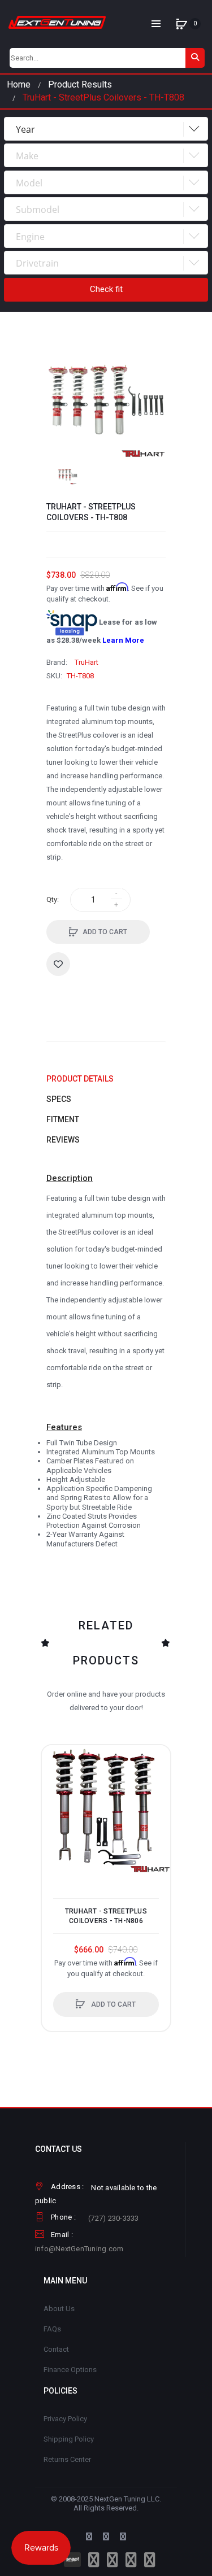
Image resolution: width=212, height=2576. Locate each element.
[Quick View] (56, 1802)
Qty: (53, 899)
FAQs (52, 2329)
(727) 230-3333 (114, 2218)
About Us (59, 2309)
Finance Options (70, 2370)
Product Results (80, 84)
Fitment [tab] (63, 1119)
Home (19, 84)
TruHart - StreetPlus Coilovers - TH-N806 (106, 1916)
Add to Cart (105, 932)
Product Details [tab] (80, 1079)
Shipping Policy (69, 2439)
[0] (181, 24)
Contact (56, 2349)
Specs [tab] (59, 1099)
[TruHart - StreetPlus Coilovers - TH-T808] (68, 475)
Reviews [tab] (63, 1140)
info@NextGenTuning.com (79, 2249)
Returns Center (67, 2459)
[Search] (195, 58)
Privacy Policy (65, 2419)
